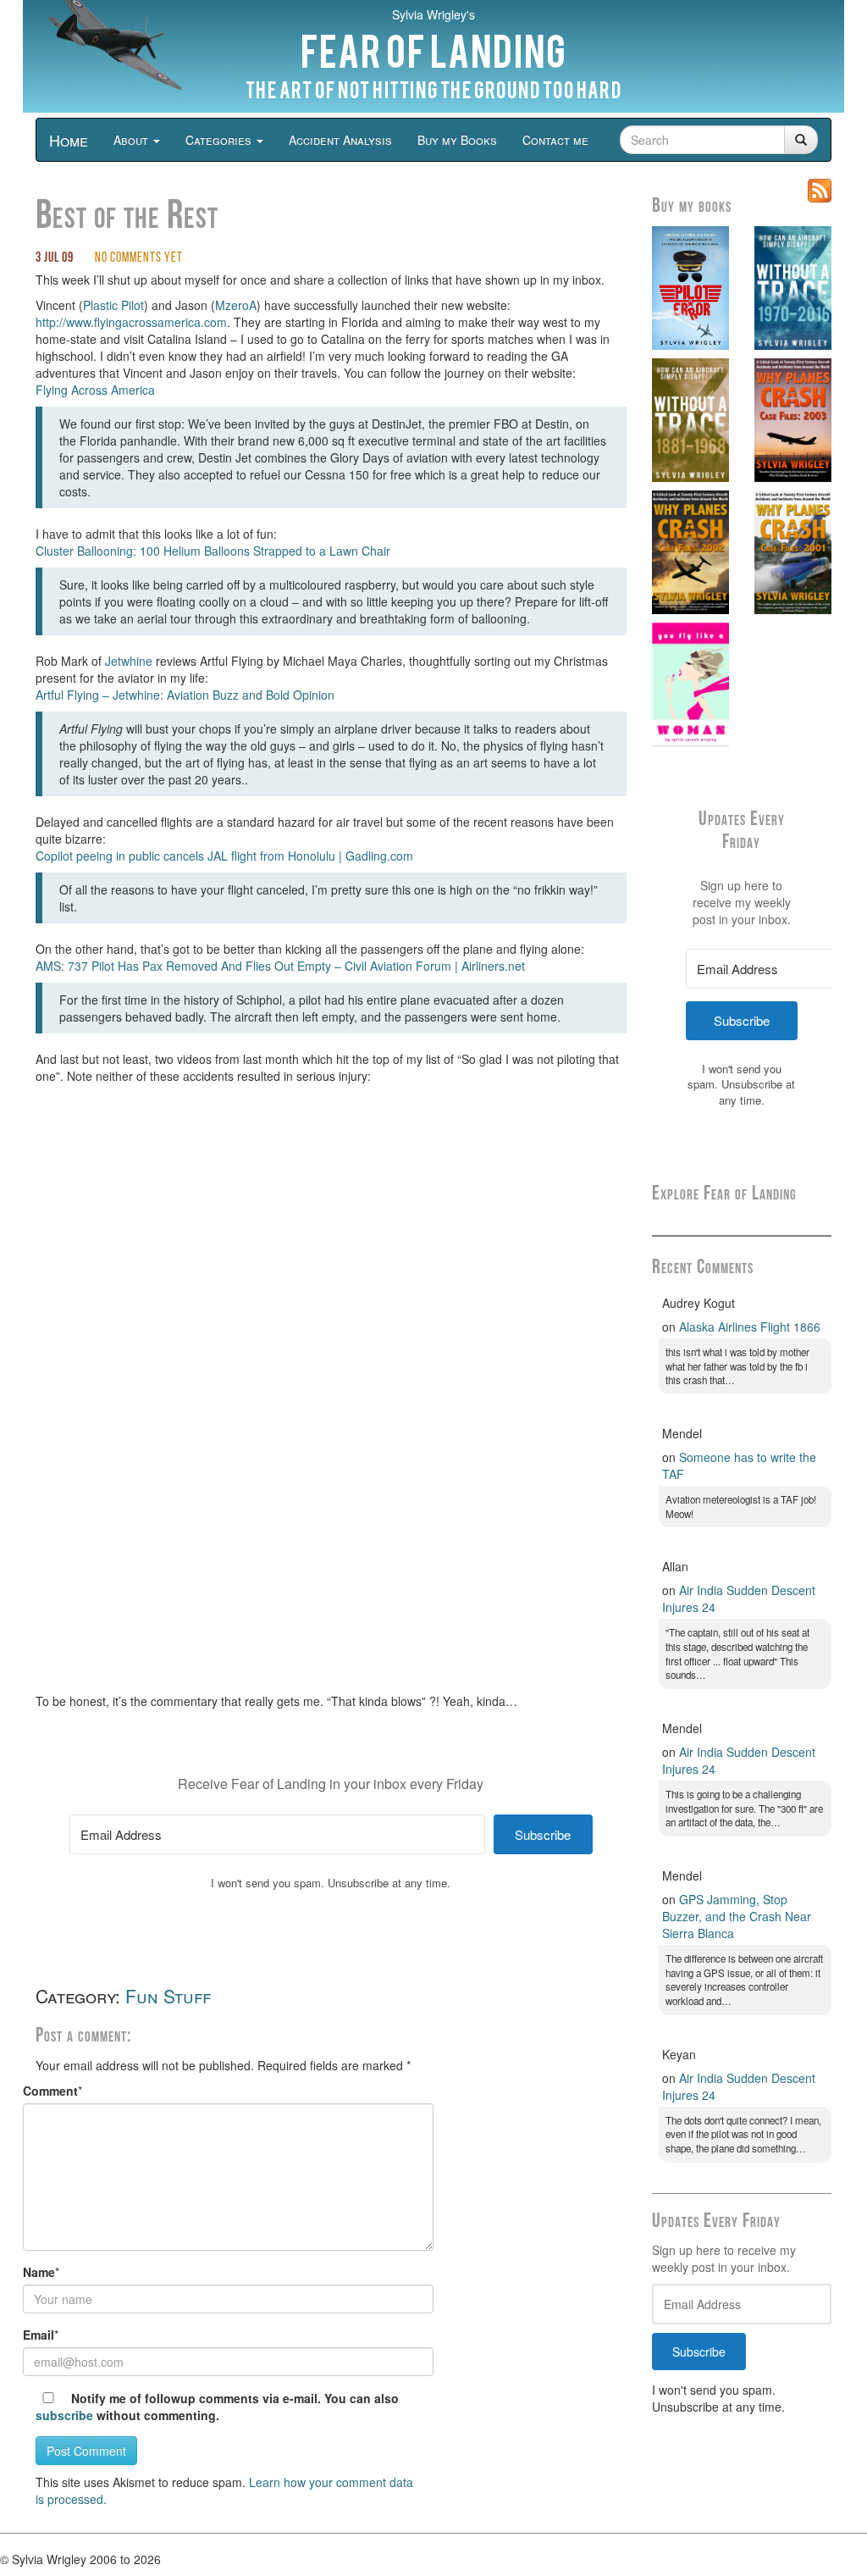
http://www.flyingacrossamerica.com (131, 322)
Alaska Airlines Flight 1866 (750, 1327)
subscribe (64, 2415)
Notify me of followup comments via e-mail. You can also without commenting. (217, 2407)
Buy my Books (457, 140)
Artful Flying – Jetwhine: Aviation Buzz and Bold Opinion (185, 695)
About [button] (133, 140)
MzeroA (236, 305)
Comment (50, 2091)
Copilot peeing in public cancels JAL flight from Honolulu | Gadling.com (224, 856)
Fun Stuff (168, 1996)
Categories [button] (220, 140)
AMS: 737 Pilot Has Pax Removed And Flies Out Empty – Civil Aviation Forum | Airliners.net (280, 966)
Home (69, 140)
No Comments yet (139, 258)
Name (39, 2272)
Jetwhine (129, 661)
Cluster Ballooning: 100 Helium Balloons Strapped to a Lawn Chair (213, 551)
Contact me (555, 140)
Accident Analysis (340, 140)
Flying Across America (95, 390)
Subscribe (699, 2352)
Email (39, 2335)
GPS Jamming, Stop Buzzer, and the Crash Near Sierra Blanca (737, 1916)
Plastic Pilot (113, 305)
